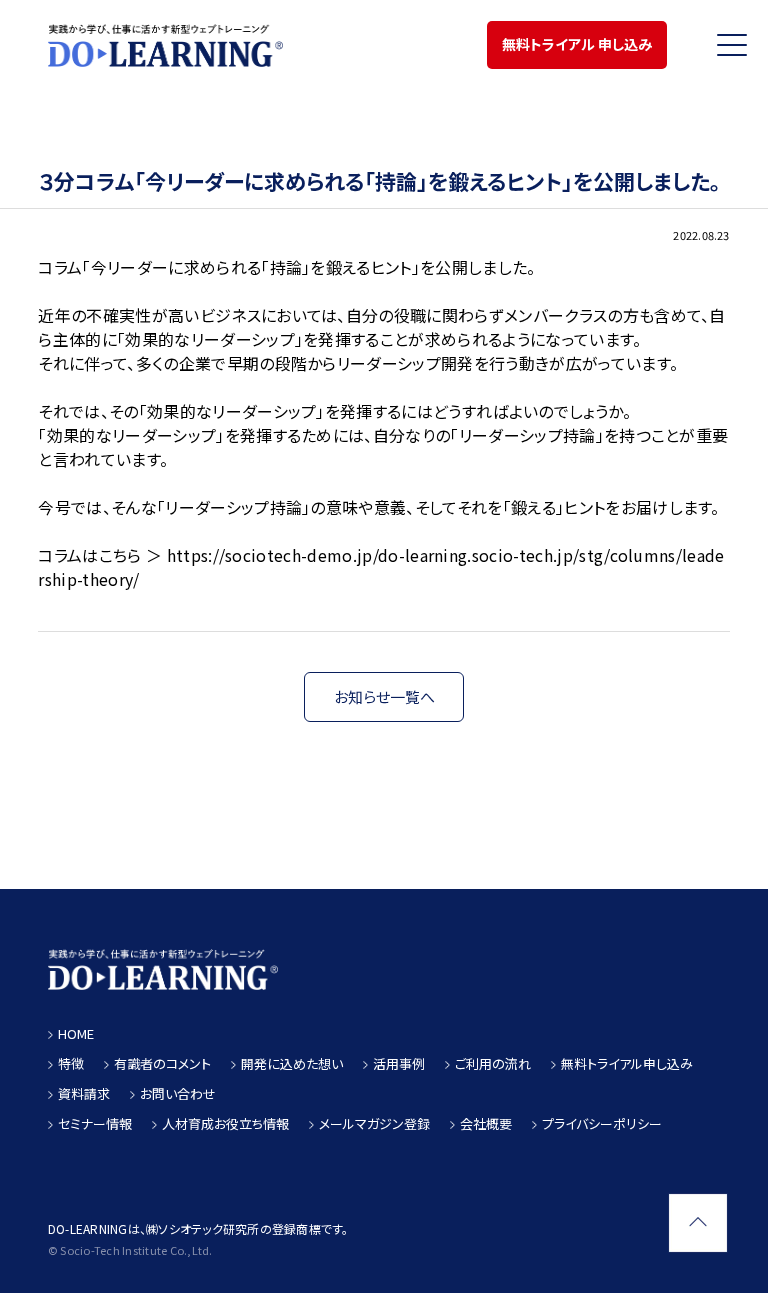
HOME (76, 1033)
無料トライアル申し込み (627, 1063)
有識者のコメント (162, 1063)
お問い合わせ (178, 1093)
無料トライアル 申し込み (577, 44)
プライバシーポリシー (602, 1123)
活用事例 (399, 1063)
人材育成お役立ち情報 (225, 1123)
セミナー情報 (95, 1123)
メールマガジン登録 (374, 1123)
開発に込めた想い (292, 1063)
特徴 (71, 1063)
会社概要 (486, 1123)
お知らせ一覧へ (384, 696)
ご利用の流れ (493, 1063)
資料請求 (84, 1093)
